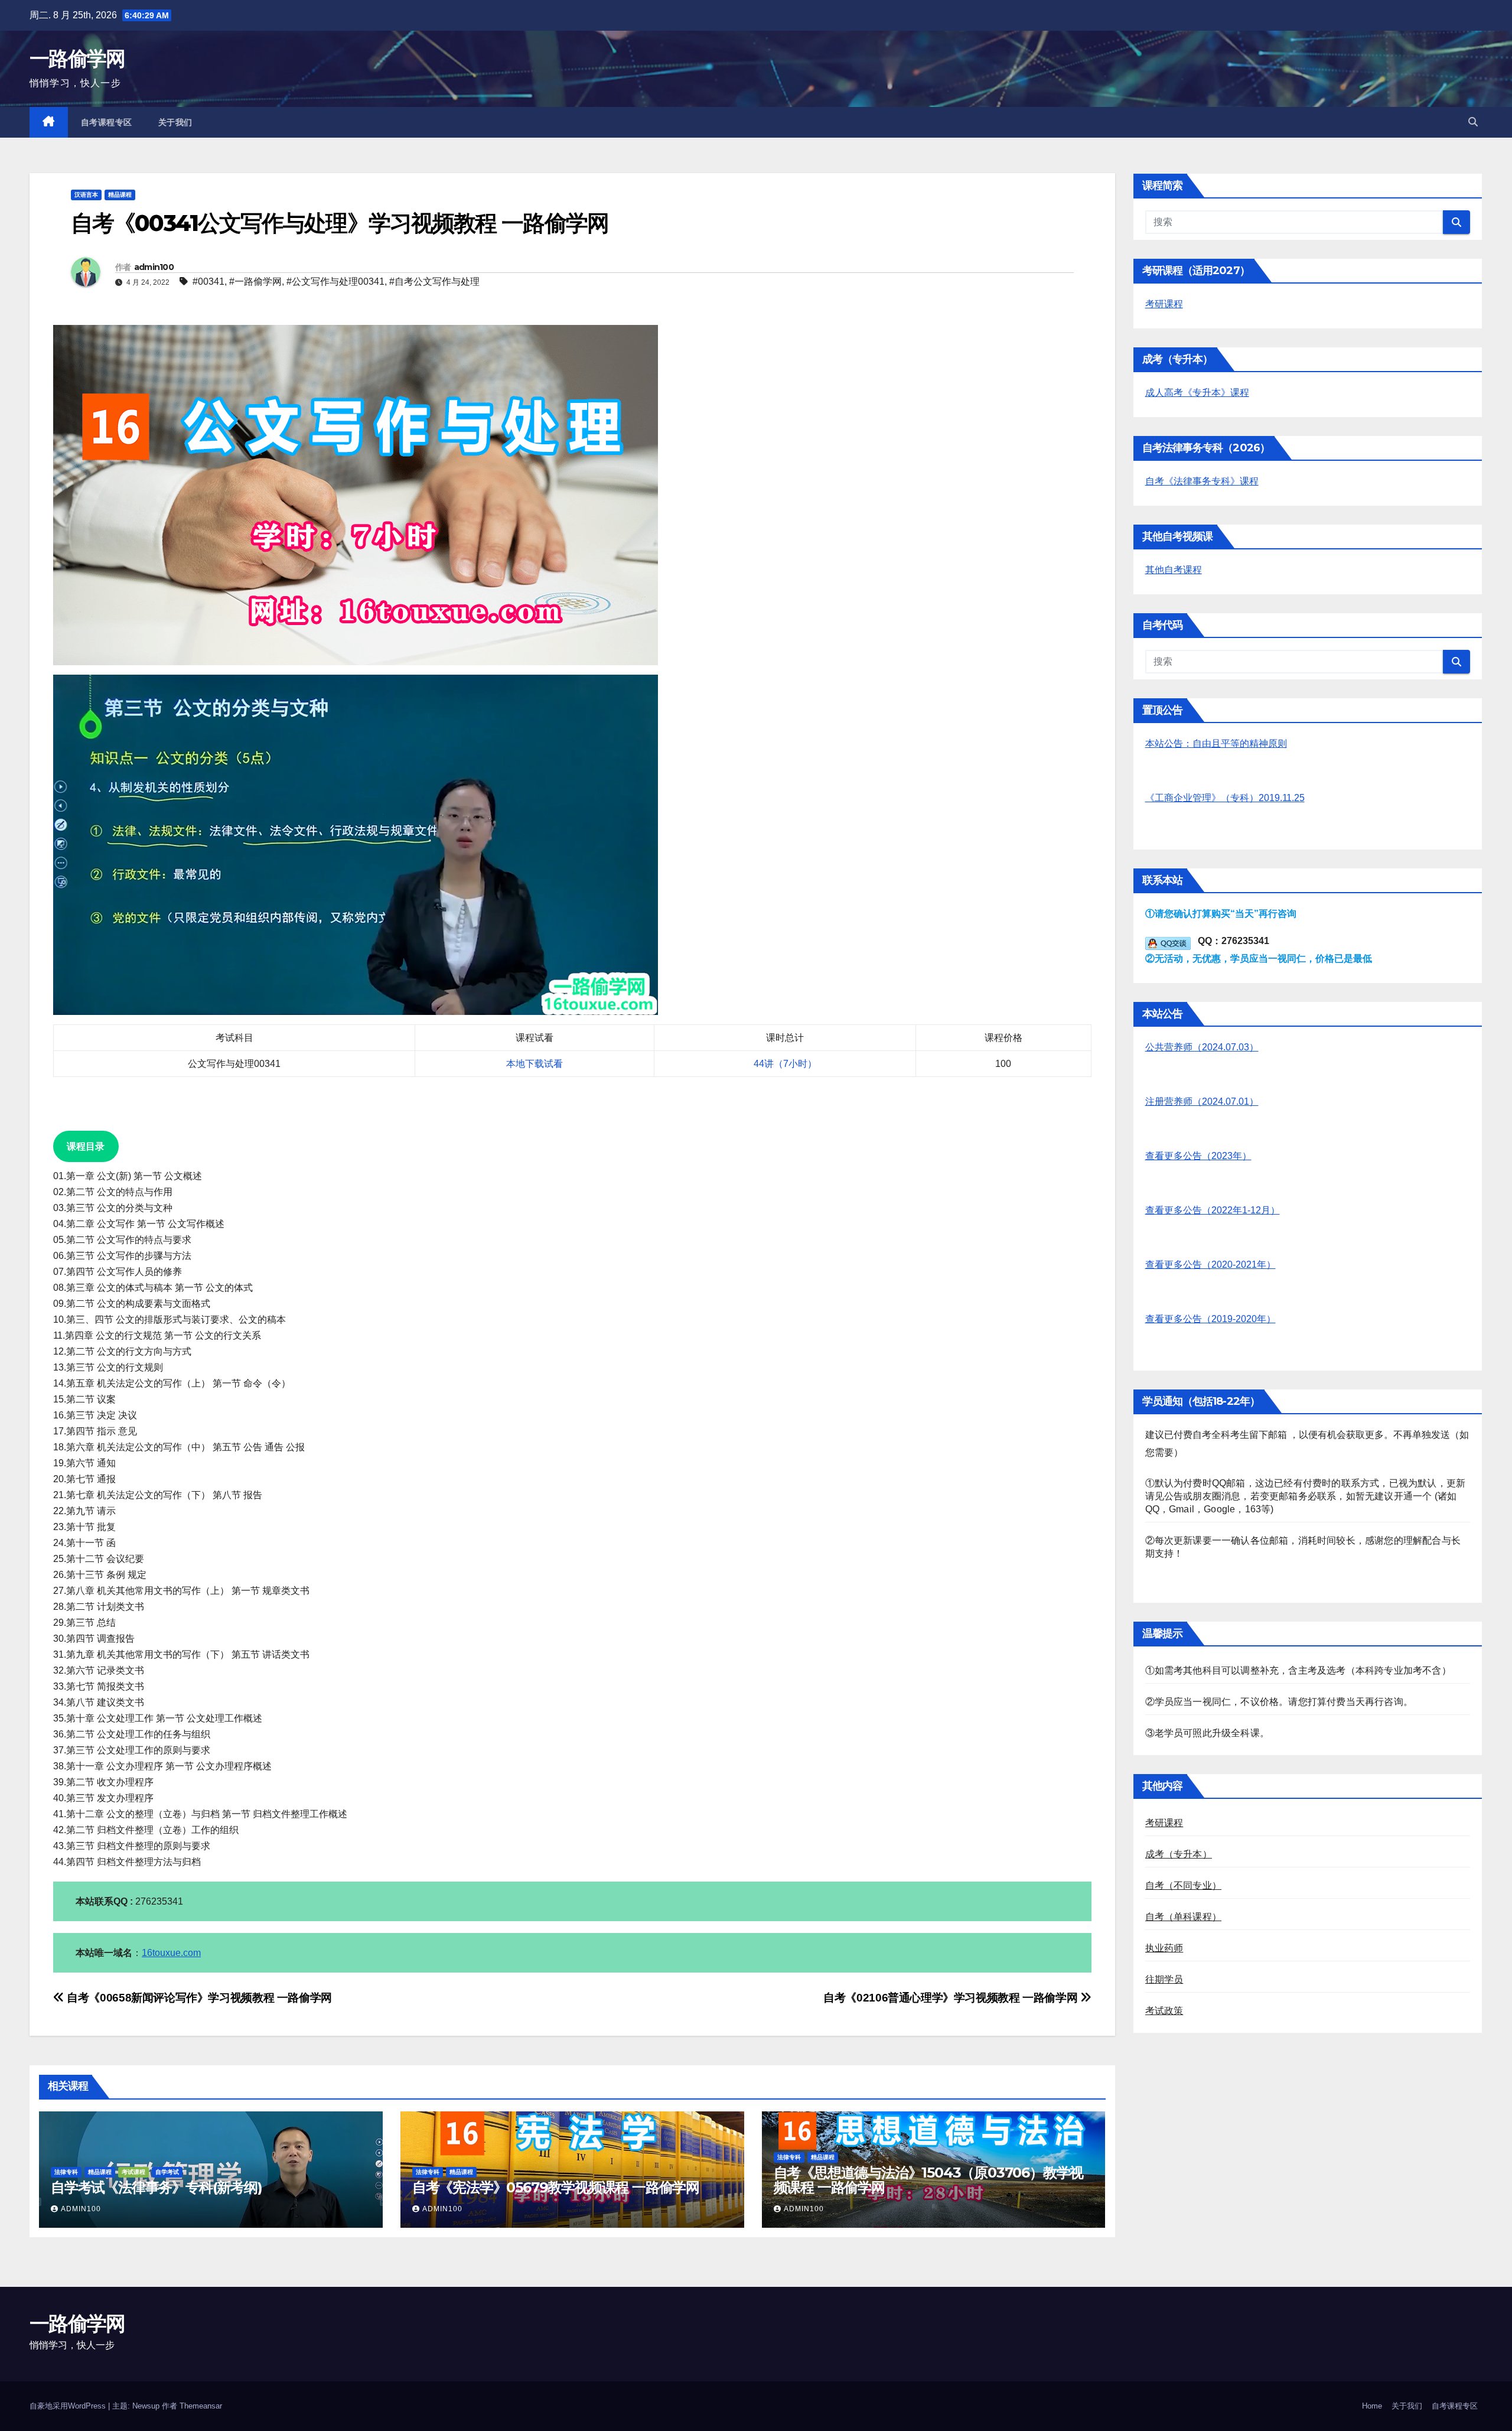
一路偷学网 (77, 58)
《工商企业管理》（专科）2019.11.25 (1225, 798)
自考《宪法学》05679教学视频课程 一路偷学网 (556, 2187)
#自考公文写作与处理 (434, 281)
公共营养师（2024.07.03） (1202, 1047)
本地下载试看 (535, 1064)
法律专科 (66, 2172)
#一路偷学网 (255, 281)
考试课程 (133, 2172)
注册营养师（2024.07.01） (1202, 1101)
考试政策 (1164, 2011)
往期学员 (1164, 1979)
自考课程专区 (107, 122)
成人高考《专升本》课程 (1197, 393)
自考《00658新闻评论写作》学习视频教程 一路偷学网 (198, 1998)
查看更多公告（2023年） (1198, 1156)
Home (1372, 2406)
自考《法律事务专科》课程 (1202, 481)
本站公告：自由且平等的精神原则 (1216, 743)
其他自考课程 (1174, 570)
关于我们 (175, 122)
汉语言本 (86, 195)
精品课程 (120, 195)
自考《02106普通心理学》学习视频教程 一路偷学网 (952, 1998)
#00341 (208, 281)
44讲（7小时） (785, 1064)
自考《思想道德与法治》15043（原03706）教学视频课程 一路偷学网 (929, 2180)
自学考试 (167, 2172)
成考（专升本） (1179, 1854)
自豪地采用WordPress (69, 2406)
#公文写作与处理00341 (335, 281)
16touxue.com (171, 1953)
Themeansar (201, 2406)
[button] (1473, 122)
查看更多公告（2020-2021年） (1210, 1265)
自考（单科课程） (1184, 1917)
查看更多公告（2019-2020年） (1210, 1319)
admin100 (154, 267)
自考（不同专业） (1184, 1885)
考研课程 (1164, 304)
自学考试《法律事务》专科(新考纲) (157, 2187)
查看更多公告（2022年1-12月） (1213, 1210)
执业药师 (1164, 1948)
